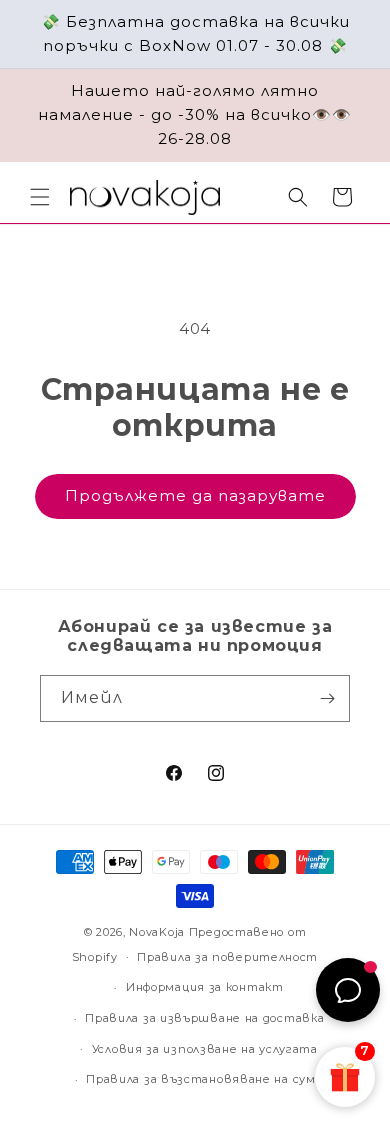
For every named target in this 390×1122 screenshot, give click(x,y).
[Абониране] (327, 698)
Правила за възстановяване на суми (204, 1079)
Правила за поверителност (227, 957)
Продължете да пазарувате (195, 495)
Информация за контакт (205, 987)
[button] (40, 197)
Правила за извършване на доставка (204, 1018)
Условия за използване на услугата (205, 1049)
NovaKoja (157, 932)
